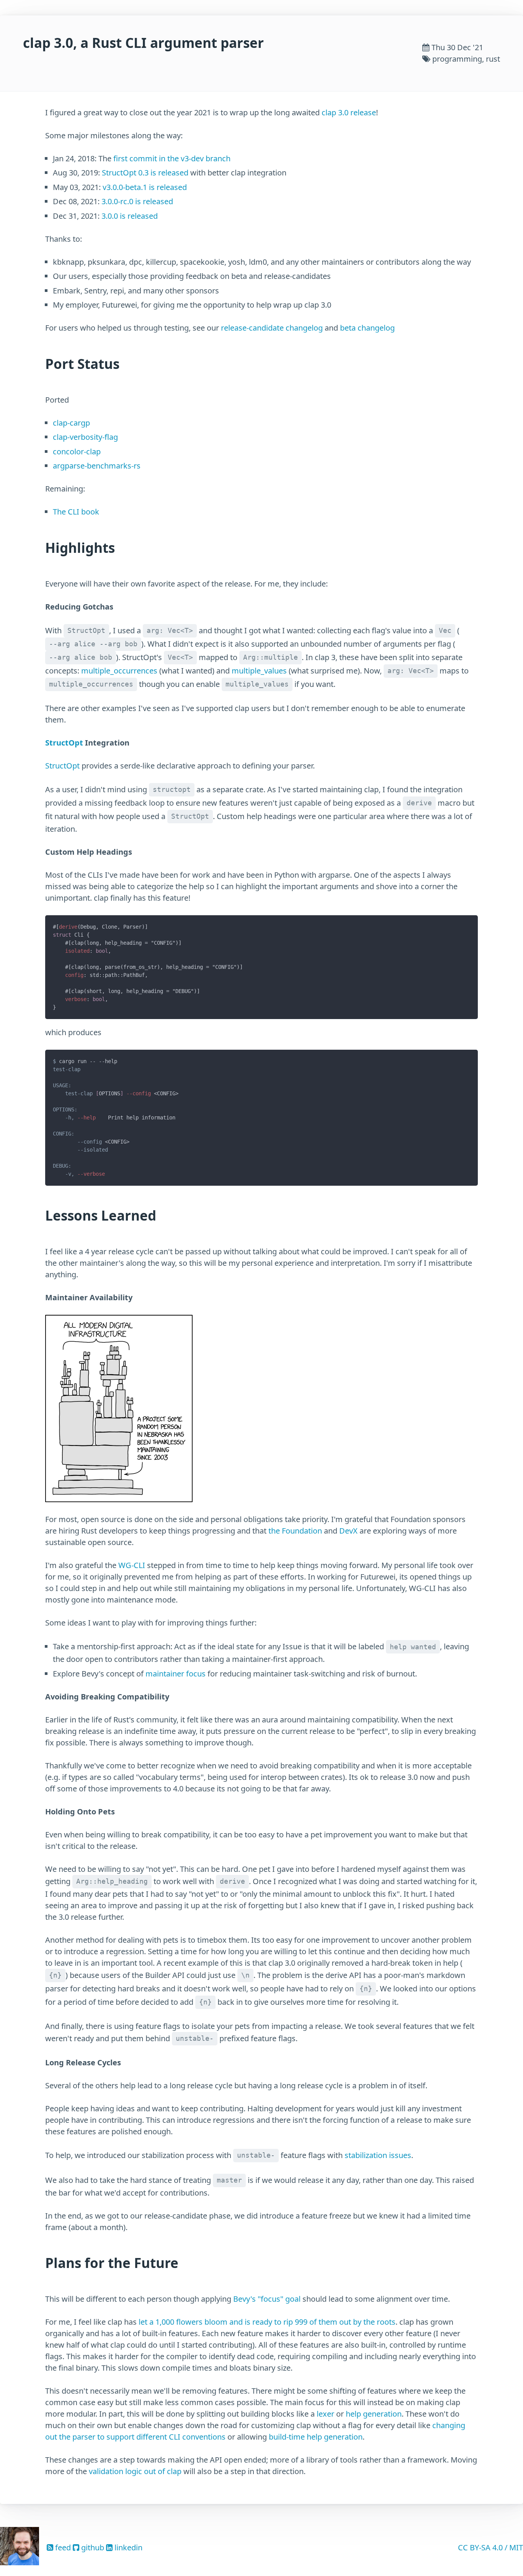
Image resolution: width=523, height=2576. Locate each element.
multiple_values (259, 670)
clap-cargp (71, 423)
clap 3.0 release (349, 112)
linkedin (127, 2547)
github (92, 2547)
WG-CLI (132, 1565)
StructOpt (64, 743)
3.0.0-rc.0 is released (137, 201)
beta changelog (367, 328)
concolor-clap (77, 451)
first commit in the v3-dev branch (172, 158)
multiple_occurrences (119, 670)
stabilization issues (378, 2155)
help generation (374, 2414)
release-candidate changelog (272, 328)
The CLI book (76, 512)
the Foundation (295, 1531)
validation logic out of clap (135, 2471)
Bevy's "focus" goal (267, 2299)
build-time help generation (316, 2437)
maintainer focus (176, 1674)
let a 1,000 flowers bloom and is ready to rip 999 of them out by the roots (267, 2322)
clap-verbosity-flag (85, 437)
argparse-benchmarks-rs (97, 466)
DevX (348, 1531)
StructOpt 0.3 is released (145, 173)
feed (62, 2547)
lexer (325, 2414)
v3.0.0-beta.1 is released (145, 187)
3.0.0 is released (130, 216)
